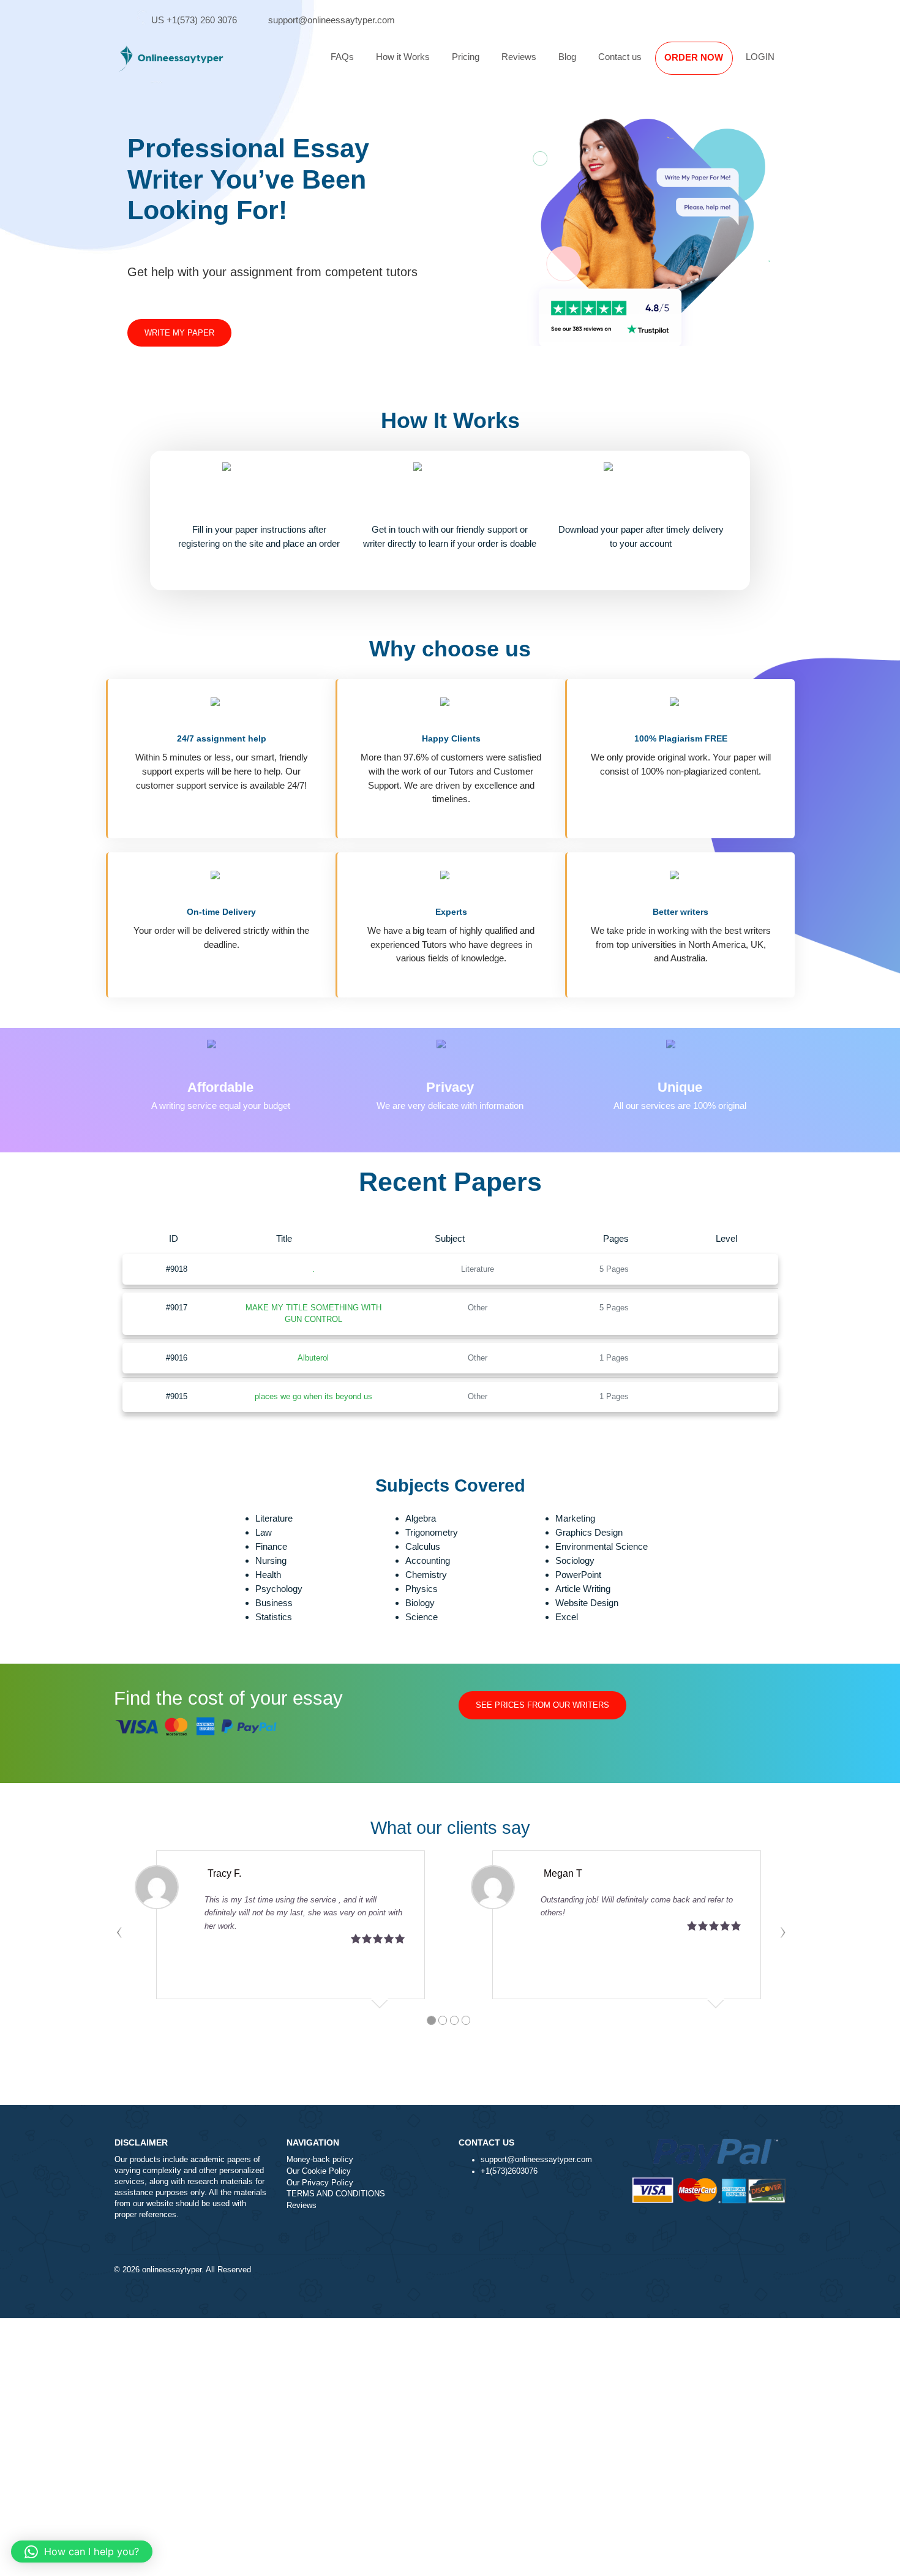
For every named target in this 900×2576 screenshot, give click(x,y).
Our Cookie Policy (319, 2171)
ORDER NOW (694, 57)
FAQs (342, 57)
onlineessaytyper (172, 2270)
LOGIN (760, 57)
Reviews (519, 57)
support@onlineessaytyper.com (332, 20)
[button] (82, 2552)
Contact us (620, 57)
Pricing (466, 57)
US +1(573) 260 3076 (194, 20)
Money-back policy (320, 2160)
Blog (567, 57)
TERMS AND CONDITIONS (336, 2194)
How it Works (403, 57)
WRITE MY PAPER (179, 333)
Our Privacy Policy (320, 2183)
